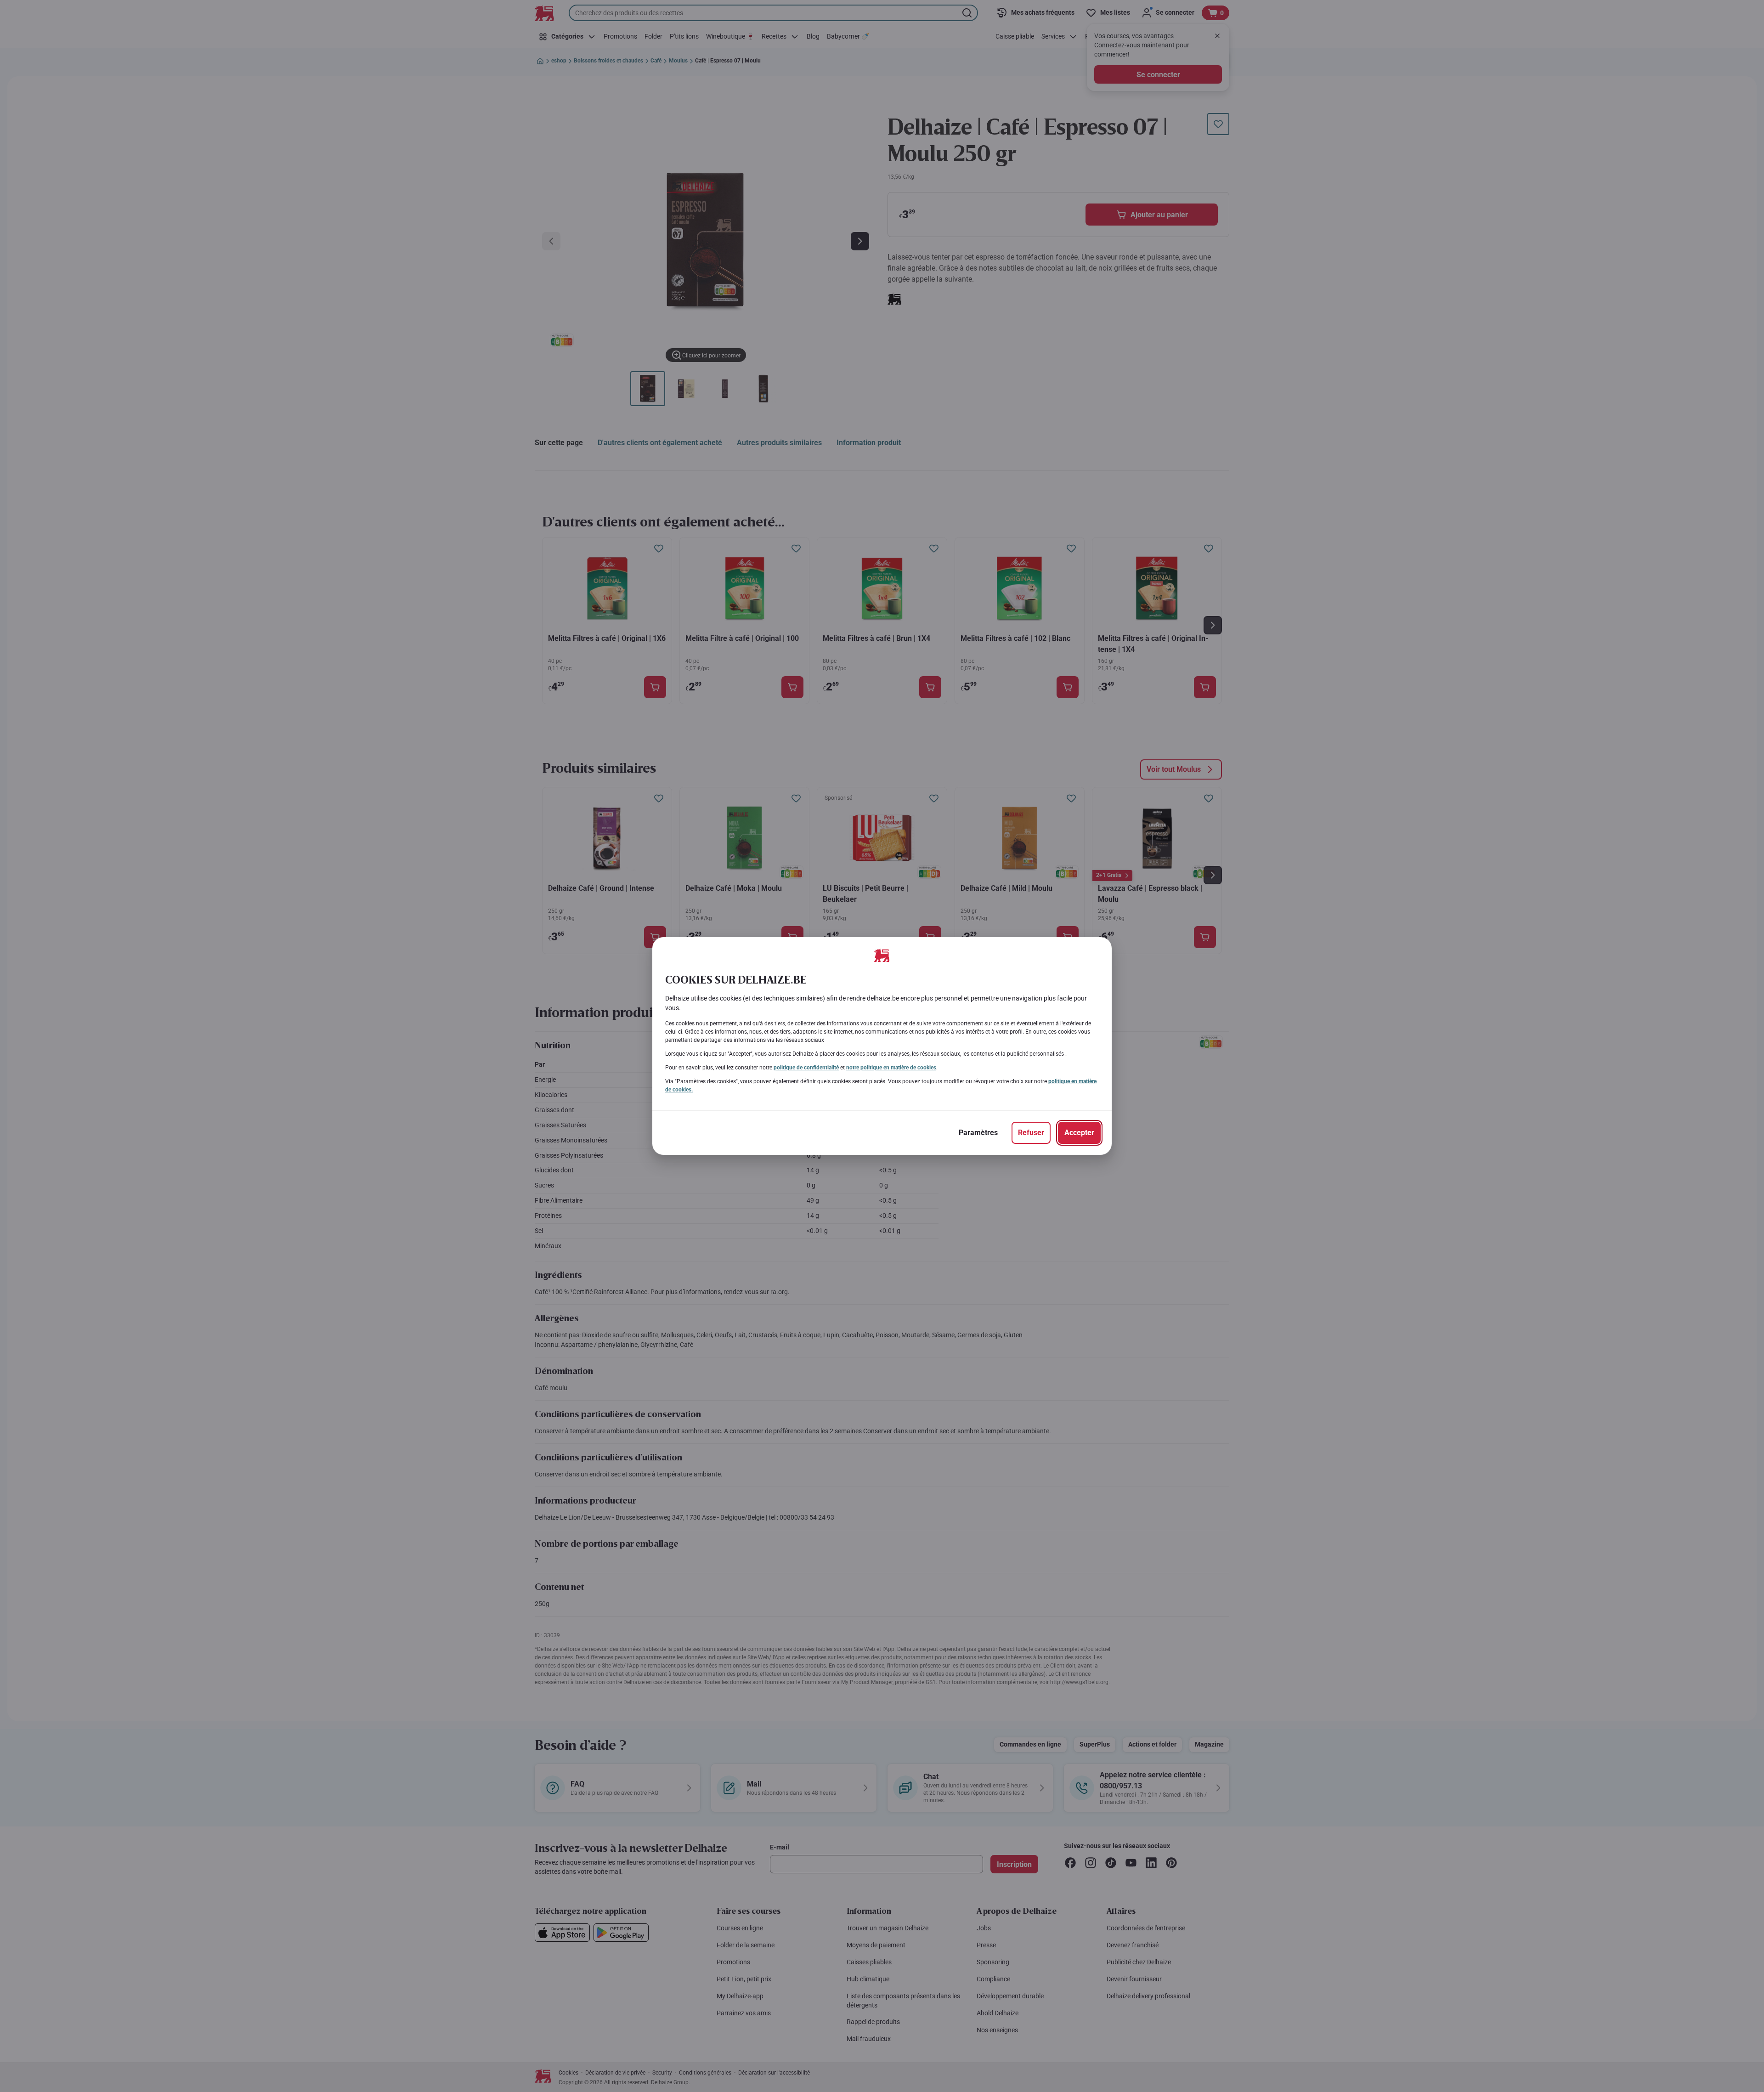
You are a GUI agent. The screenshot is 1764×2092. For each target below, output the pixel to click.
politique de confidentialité (806, 1068)
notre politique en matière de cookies (891, 1068)
